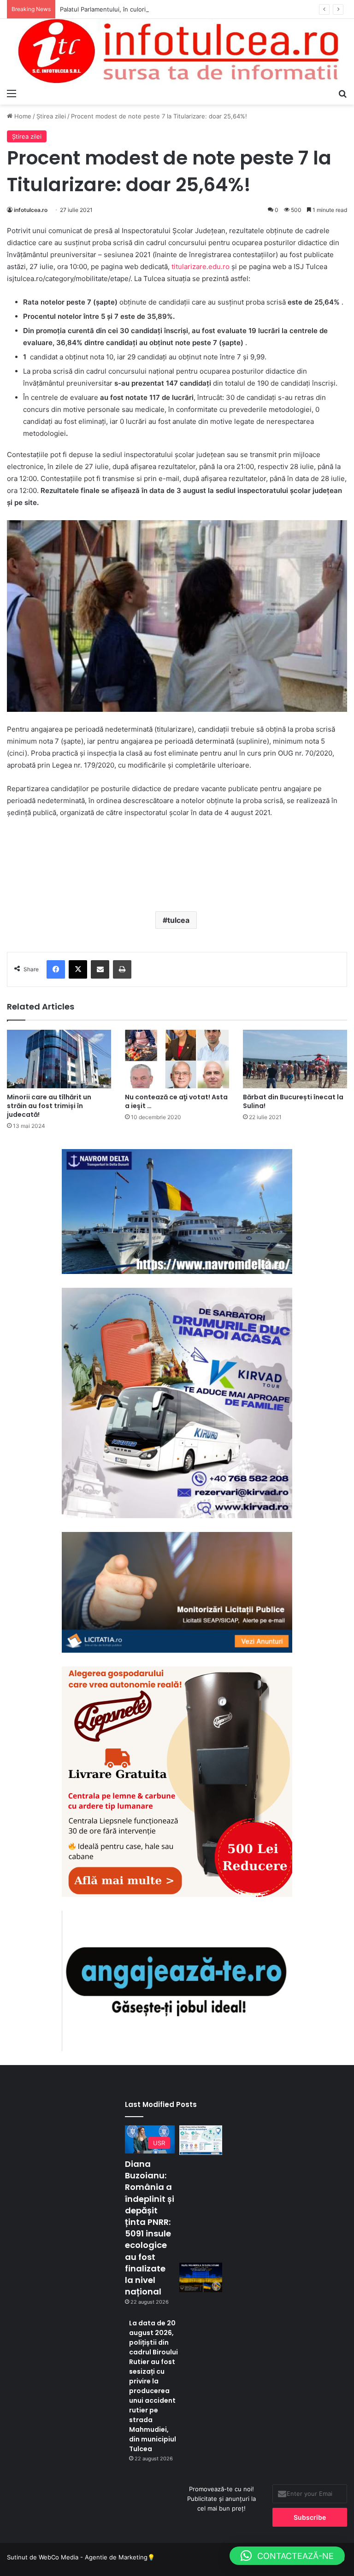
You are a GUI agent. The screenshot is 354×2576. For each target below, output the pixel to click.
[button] (287, 2556)
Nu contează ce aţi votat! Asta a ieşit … (176, 1101)
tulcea (178, 920)
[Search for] (342, 93)
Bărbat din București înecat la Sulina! (293, 1101)
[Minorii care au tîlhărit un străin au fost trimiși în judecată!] (59, 1059)
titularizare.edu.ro (201, 267)
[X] (78, 969)
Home (22, 116)
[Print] (122, 969)
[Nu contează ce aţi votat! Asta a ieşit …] (177, 1059)
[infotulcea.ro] (177, 51)
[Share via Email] (100, 969)
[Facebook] (56, 969)
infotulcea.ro (31, 210)
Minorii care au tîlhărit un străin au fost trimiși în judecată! (49, 1106)
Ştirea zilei (51, 116)
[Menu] (12, 93)
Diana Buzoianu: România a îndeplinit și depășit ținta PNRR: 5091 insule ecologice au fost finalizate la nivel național (150, 2228)
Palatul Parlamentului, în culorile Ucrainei (118, 9)
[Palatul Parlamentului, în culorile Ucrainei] (201, 2277)
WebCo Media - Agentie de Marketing (93, 2557)
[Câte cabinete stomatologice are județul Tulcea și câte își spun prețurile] (201, 2140)
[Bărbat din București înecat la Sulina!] (295, 1059)
